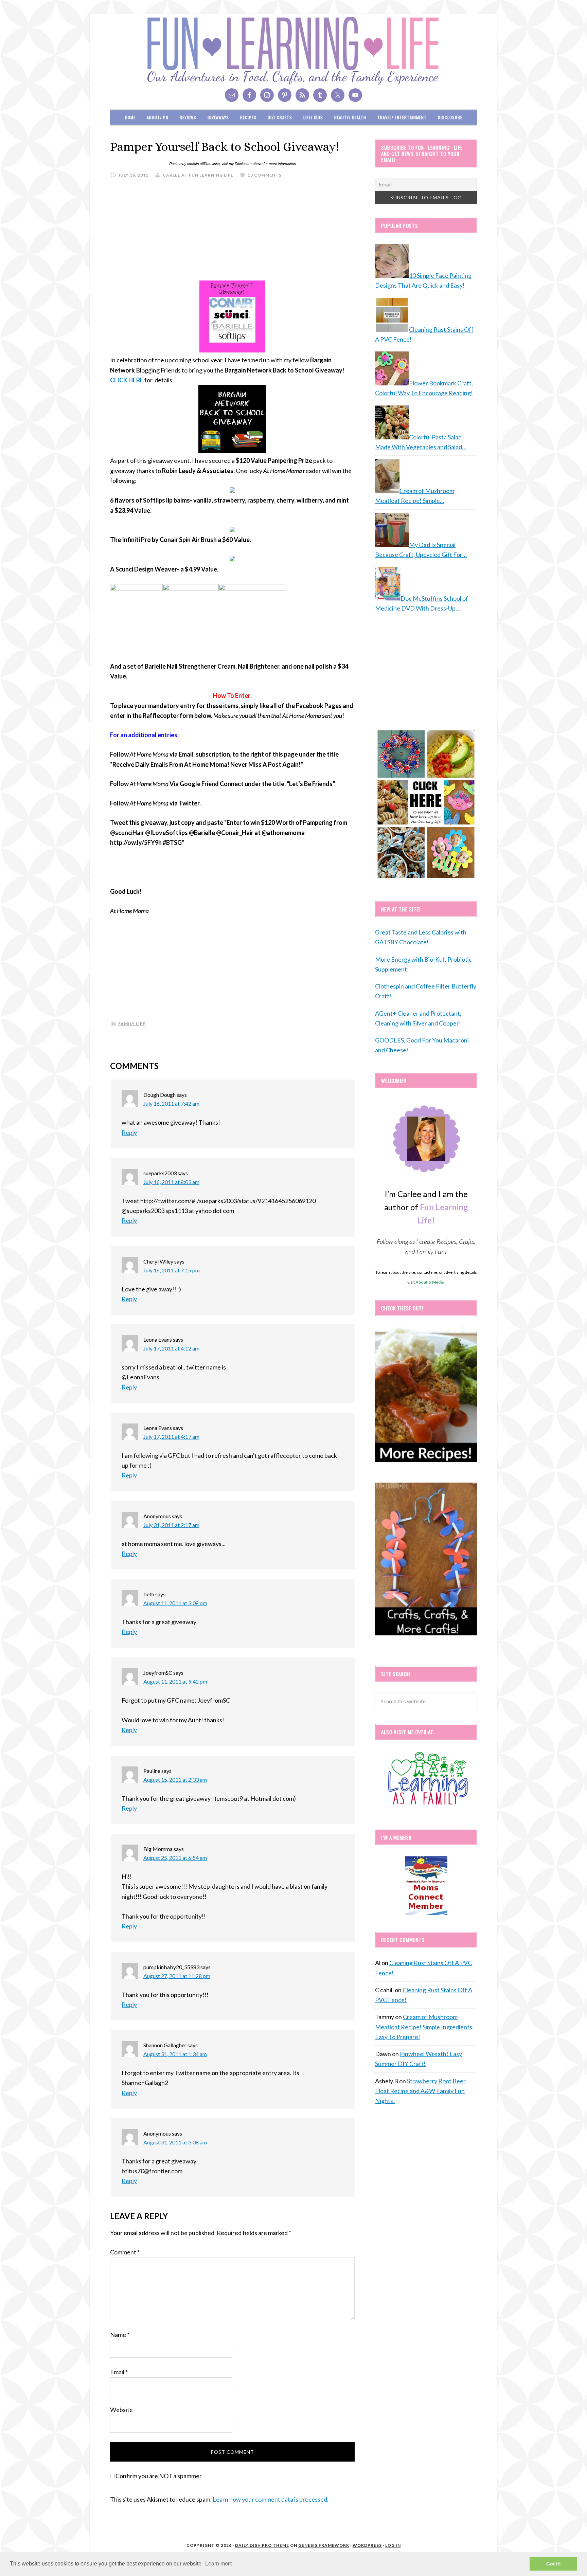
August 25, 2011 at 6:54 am (175, 1858)
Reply (129, 1132)
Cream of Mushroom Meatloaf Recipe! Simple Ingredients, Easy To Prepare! (424, 2027)
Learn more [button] (219, 2564)
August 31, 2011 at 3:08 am (175, 2142)
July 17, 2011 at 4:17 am (171, 1437)
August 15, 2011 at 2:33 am (175, 1780)
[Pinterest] (285, 95)
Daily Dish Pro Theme (262, 2545)
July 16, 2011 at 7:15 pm (172, 1270)
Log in (393, 2545)
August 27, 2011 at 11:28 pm (177, 1976)
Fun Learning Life (293, 51)
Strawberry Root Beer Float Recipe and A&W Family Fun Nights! (420, 2091)
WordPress (367, 2545)
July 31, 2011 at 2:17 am (171, 1525)
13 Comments (265, 175)
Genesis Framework (324, 2545)
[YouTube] (355, 95)
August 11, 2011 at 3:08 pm (175, 1603)
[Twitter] (338, 95)
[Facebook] (249, 95)
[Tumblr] (320, 95)
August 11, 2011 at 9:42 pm (175, 1681)
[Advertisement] (232, 233)
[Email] (232, 95)
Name (120, 2335)
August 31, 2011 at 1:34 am (175, 2054)
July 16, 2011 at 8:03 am (171, 1182)
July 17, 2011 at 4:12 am (171, 1348)
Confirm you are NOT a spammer (158, 2476)
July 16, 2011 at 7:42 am (171, 1103)
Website (121, 2410)
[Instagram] (267, 95)
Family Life (132, 1024)
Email (119, 2372)
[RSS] (302, 95)
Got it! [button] (554, 2564)
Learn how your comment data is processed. (271, 2499)
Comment (125, 2252)
